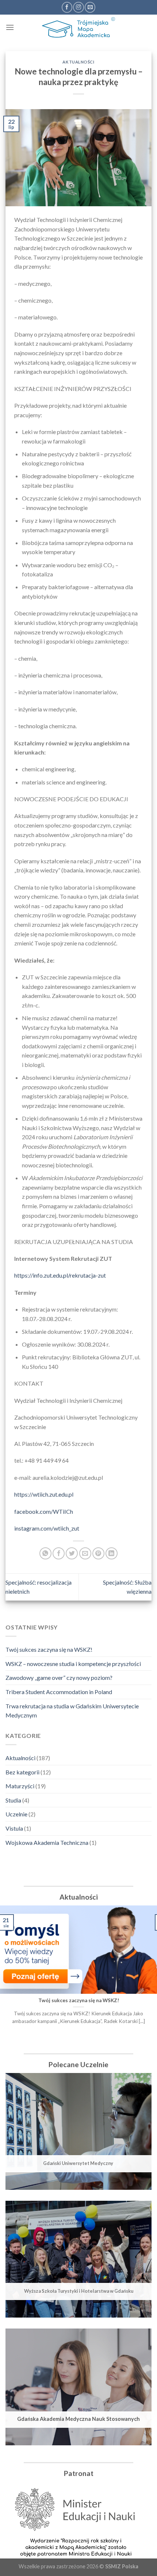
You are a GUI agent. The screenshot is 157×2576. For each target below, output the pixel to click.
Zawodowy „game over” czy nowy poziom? (59, 1677)
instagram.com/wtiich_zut (47, 1528)
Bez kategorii (22, 1772)
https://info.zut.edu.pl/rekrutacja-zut (60, 1275)
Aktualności (20, 1758)
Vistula (14, 1828)
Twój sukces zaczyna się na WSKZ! (49, 1649)
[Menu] (10, 27)
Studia (13, 1800)
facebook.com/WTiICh (44, 1511)
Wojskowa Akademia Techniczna (47, 1842)
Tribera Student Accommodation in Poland (59, 1692)
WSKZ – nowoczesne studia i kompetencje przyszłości (73, 1664)
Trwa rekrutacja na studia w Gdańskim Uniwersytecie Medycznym (72, 1711)
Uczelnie (16, 1814)
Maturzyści (20, 1786)
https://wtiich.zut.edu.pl (44, 1494)
